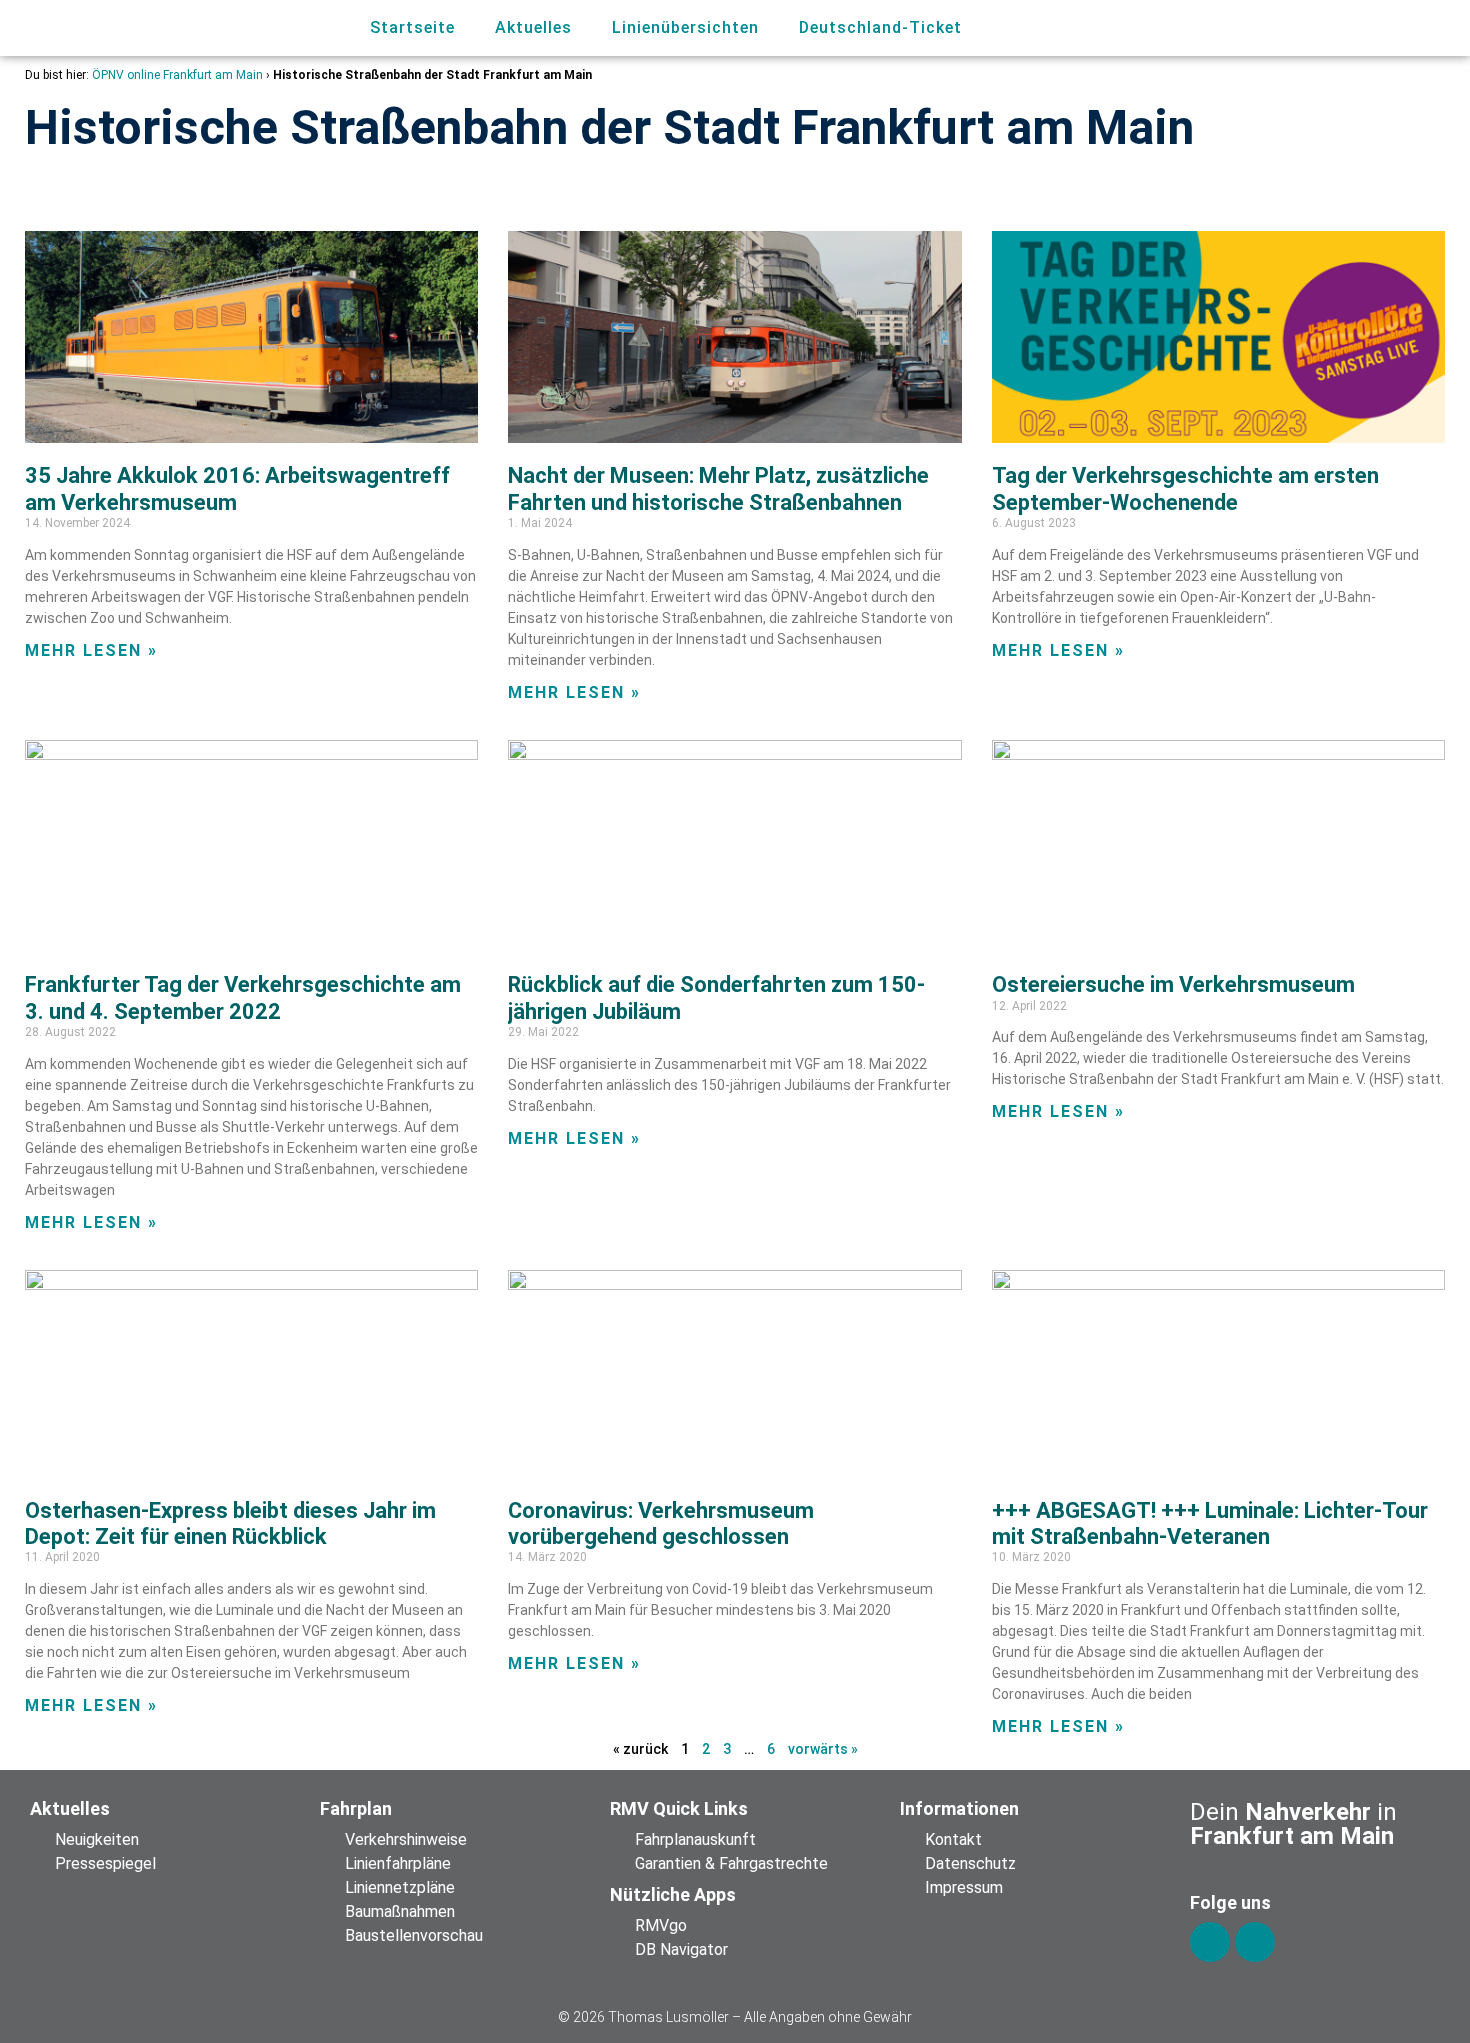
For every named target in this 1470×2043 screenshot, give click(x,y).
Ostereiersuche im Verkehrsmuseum (1173, 984)
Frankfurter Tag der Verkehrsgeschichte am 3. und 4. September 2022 (243, 997)
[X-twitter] (1255, 1942)
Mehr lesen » (91, 650)
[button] (1332, 28)
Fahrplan (356, 1808)
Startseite (412, 27)
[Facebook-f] (1210, 1942)
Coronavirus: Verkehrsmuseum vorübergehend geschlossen (661, 1523)
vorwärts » (823, 1749)
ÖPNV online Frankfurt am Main (177, 75)
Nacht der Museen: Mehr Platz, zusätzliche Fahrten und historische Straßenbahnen (718, 488)
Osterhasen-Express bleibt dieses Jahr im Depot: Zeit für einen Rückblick (230, 1523)
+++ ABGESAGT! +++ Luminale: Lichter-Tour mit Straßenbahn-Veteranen (1210, 1523)
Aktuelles (533, 27)
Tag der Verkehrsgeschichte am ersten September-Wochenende (1185, 488)
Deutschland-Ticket (880, 27)
